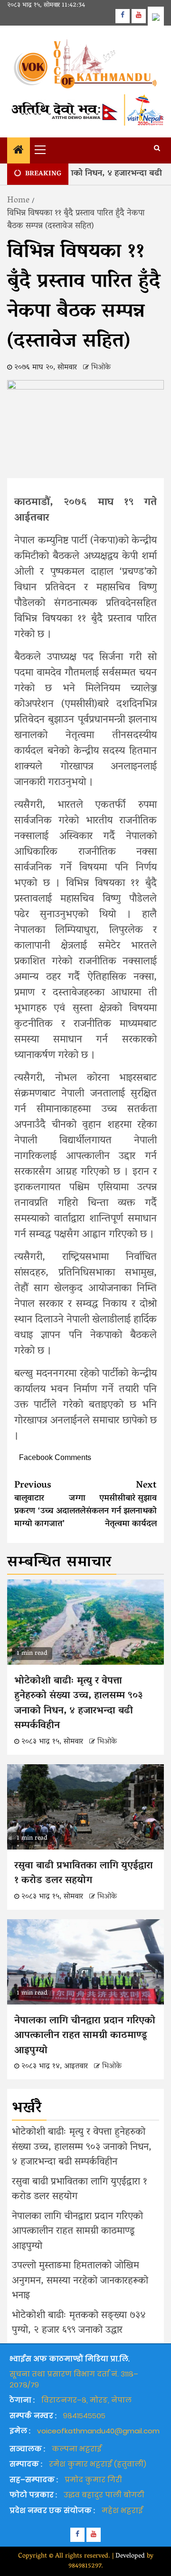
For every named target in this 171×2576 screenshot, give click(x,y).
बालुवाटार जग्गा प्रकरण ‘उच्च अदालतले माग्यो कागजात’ (50, 1505)
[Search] (157, 149)
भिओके (101, 368)
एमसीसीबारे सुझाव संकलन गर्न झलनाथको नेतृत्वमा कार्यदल (121, 1505)
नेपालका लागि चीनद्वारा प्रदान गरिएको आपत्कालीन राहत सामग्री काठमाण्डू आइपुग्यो (85, 2036)
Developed (130, 2556)
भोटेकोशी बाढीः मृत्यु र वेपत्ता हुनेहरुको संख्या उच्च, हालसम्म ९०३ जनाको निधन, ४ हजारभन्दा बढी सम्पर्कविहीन (79, 1704)
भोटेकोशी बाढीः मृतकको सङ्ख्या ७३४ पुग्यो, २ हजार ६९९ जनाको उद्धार (79, 2323)
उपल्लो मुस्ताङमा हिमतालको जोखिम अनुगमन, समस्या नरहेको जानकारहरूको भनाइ (80, 2281)
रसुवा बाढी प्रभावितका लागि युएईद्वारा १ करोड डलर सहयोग (84, 1874)
